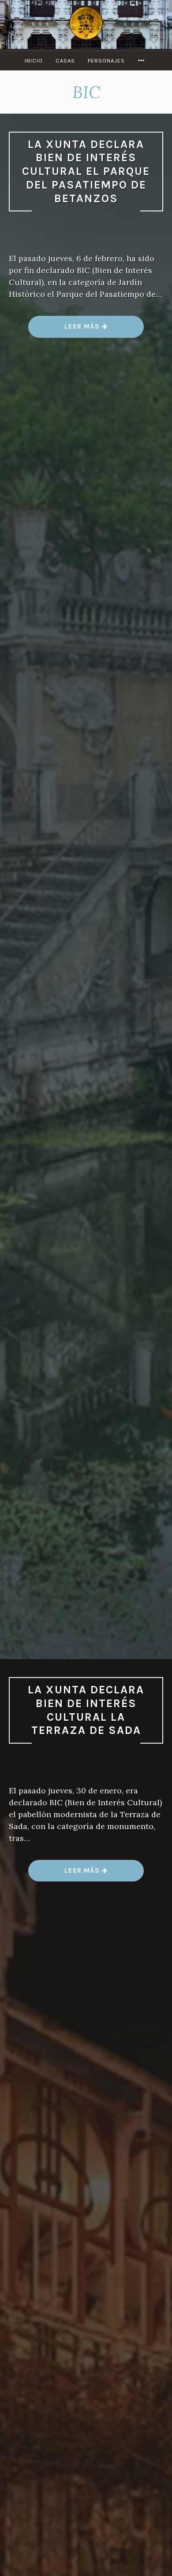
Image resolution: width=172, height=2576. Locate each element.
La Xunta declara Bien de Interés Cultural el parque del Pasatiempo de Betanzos (86, 171)
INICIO (34, 61)
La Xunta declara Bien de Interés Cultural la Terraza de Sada (86, 1710)
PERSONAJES (106, 61)
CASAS (65, 61)
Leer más (86, 330)
